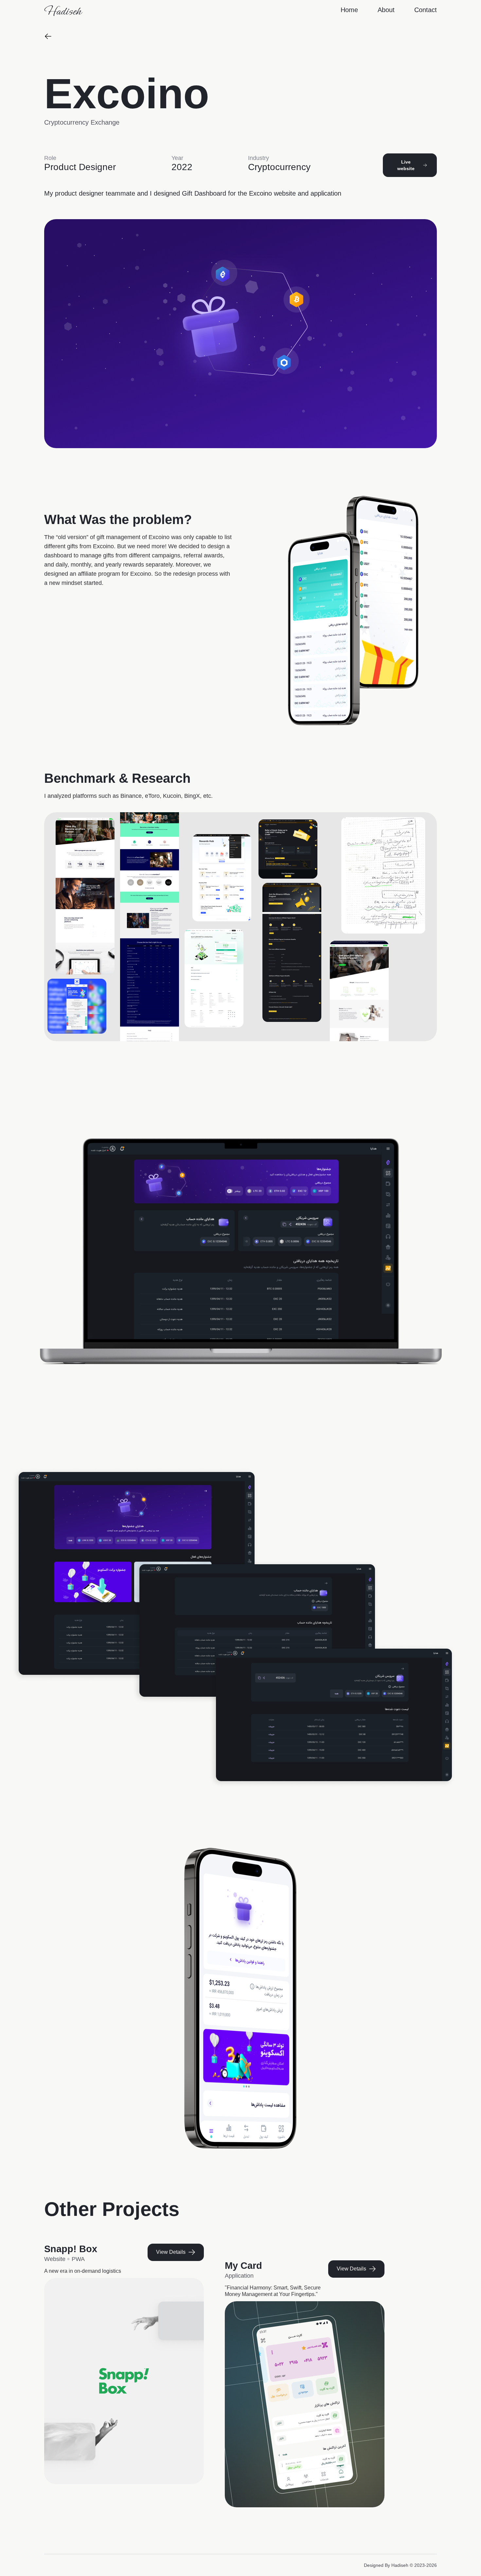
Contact (426, 10)
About (386, 10)
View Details (171, 2252)
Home (349, 10)
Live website (406, 165)
